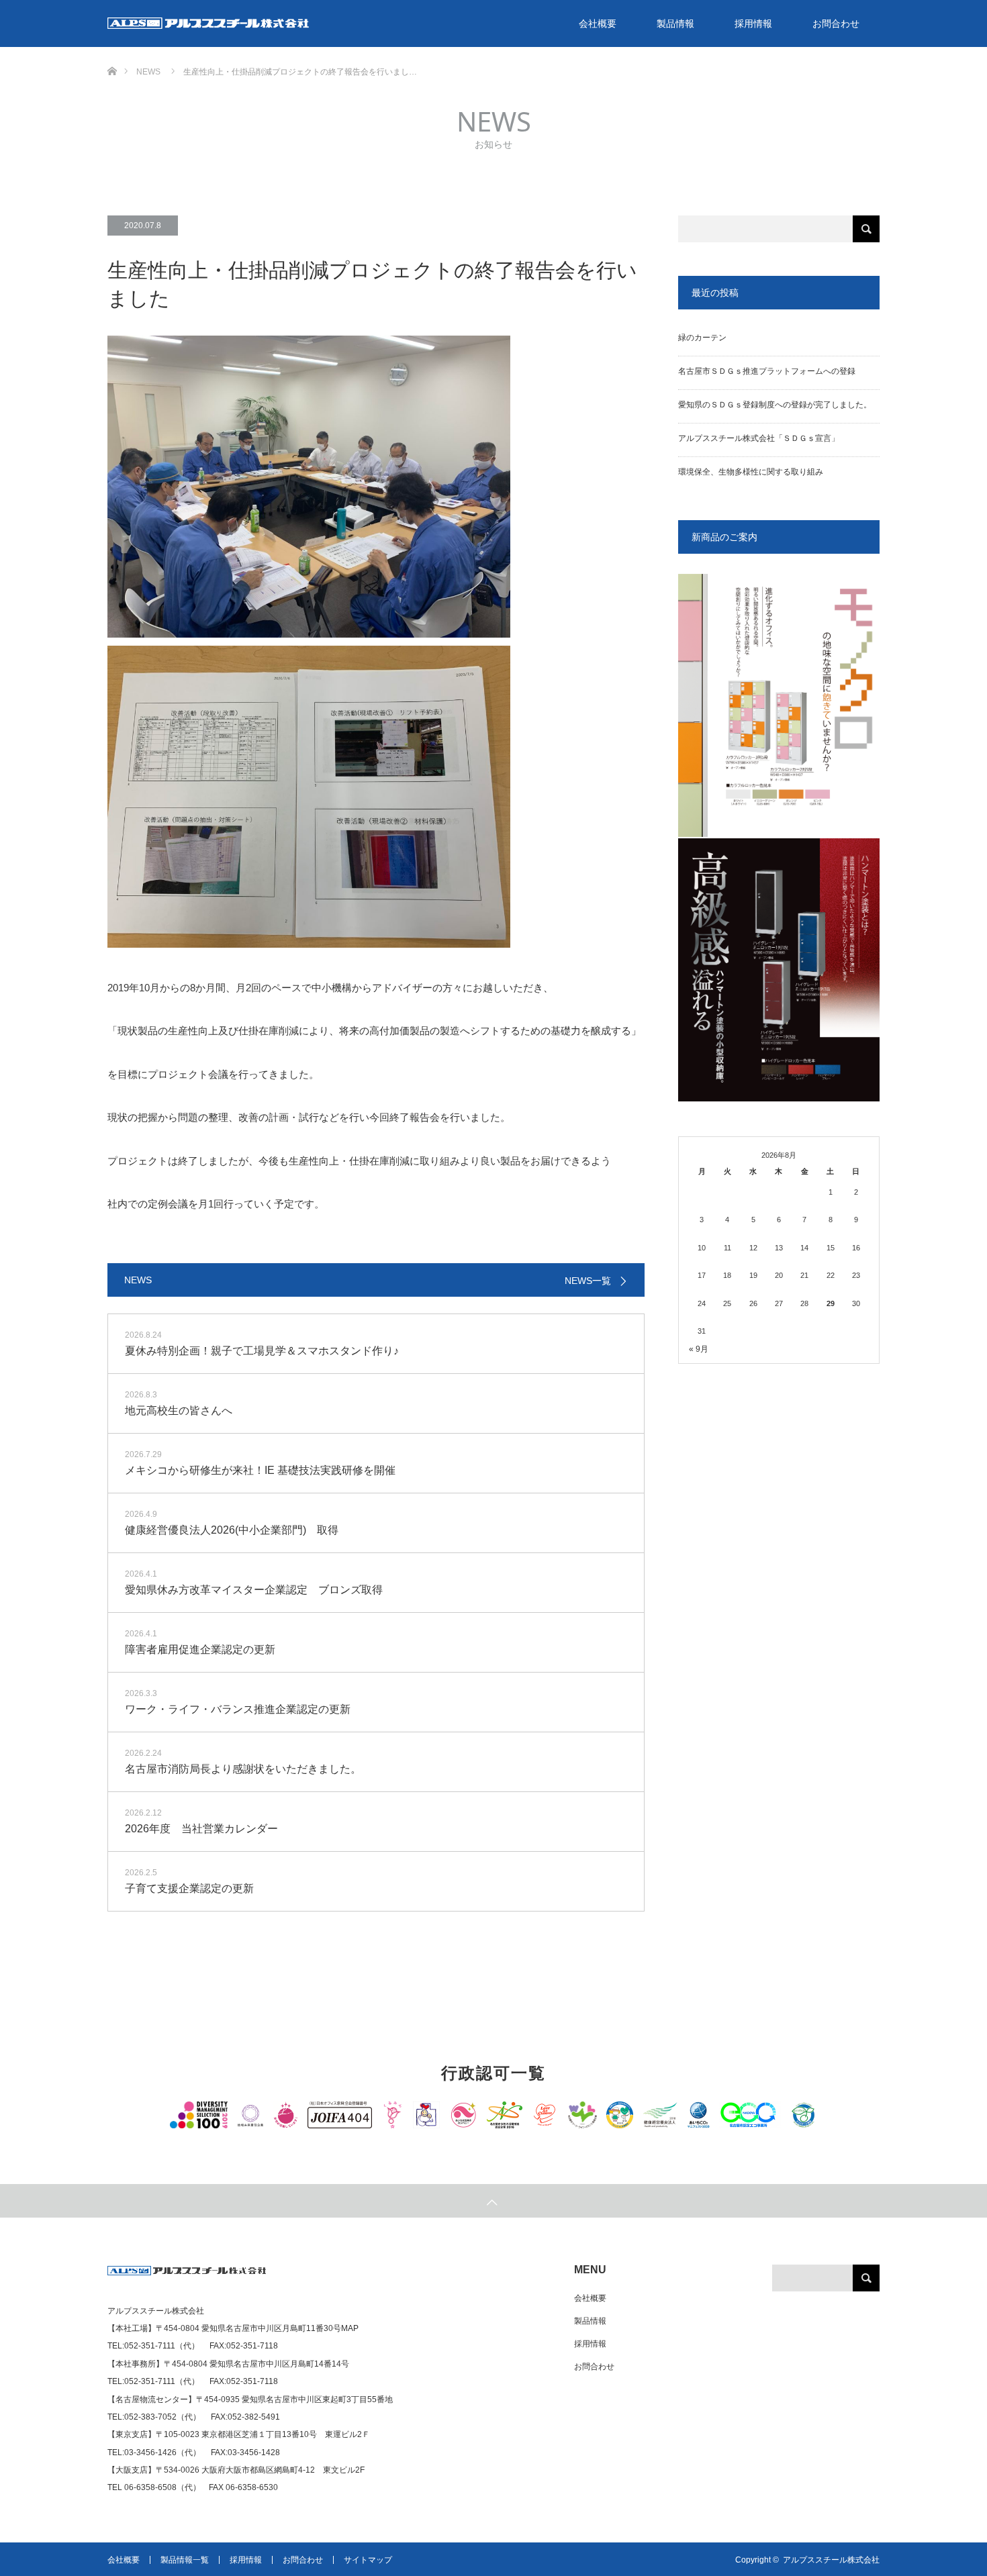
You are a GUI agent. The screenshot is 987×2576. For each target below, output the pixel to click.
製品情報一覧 (185, 2560)
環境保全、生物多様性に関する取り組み (751, 472)
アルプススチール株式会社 (831, 2560)
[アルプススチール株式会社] (187, 2276)
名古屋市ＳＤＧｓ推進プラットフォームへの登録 (767, 371)
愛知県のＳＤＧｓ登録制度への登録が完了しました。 (775, 405)
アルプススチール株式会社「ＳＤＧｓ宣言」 (759, 438)
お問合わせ (836, 23)
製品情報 (675, 23)
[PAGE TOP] (493, 2201)
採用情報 (753, 23)
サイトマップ (368, 2560)
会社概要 (598, 23)
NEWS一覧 (588, 1281)
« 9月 (699, 1349)
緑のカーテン (702, 338)
